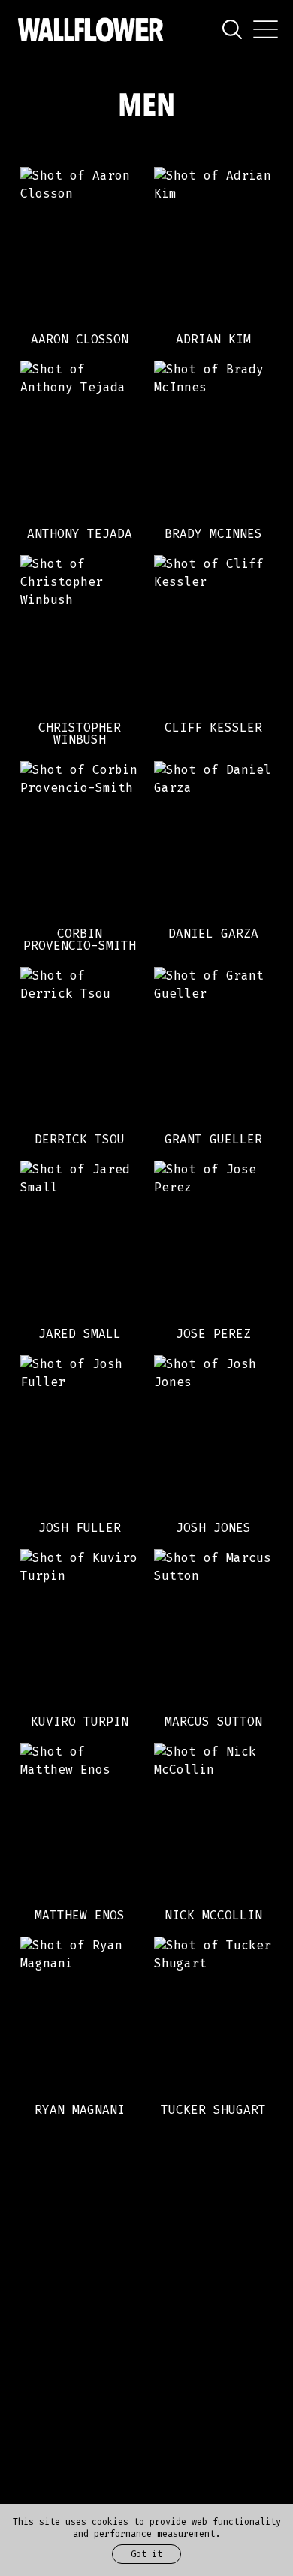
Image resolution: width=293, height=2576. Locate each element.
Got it (146, 2554)
